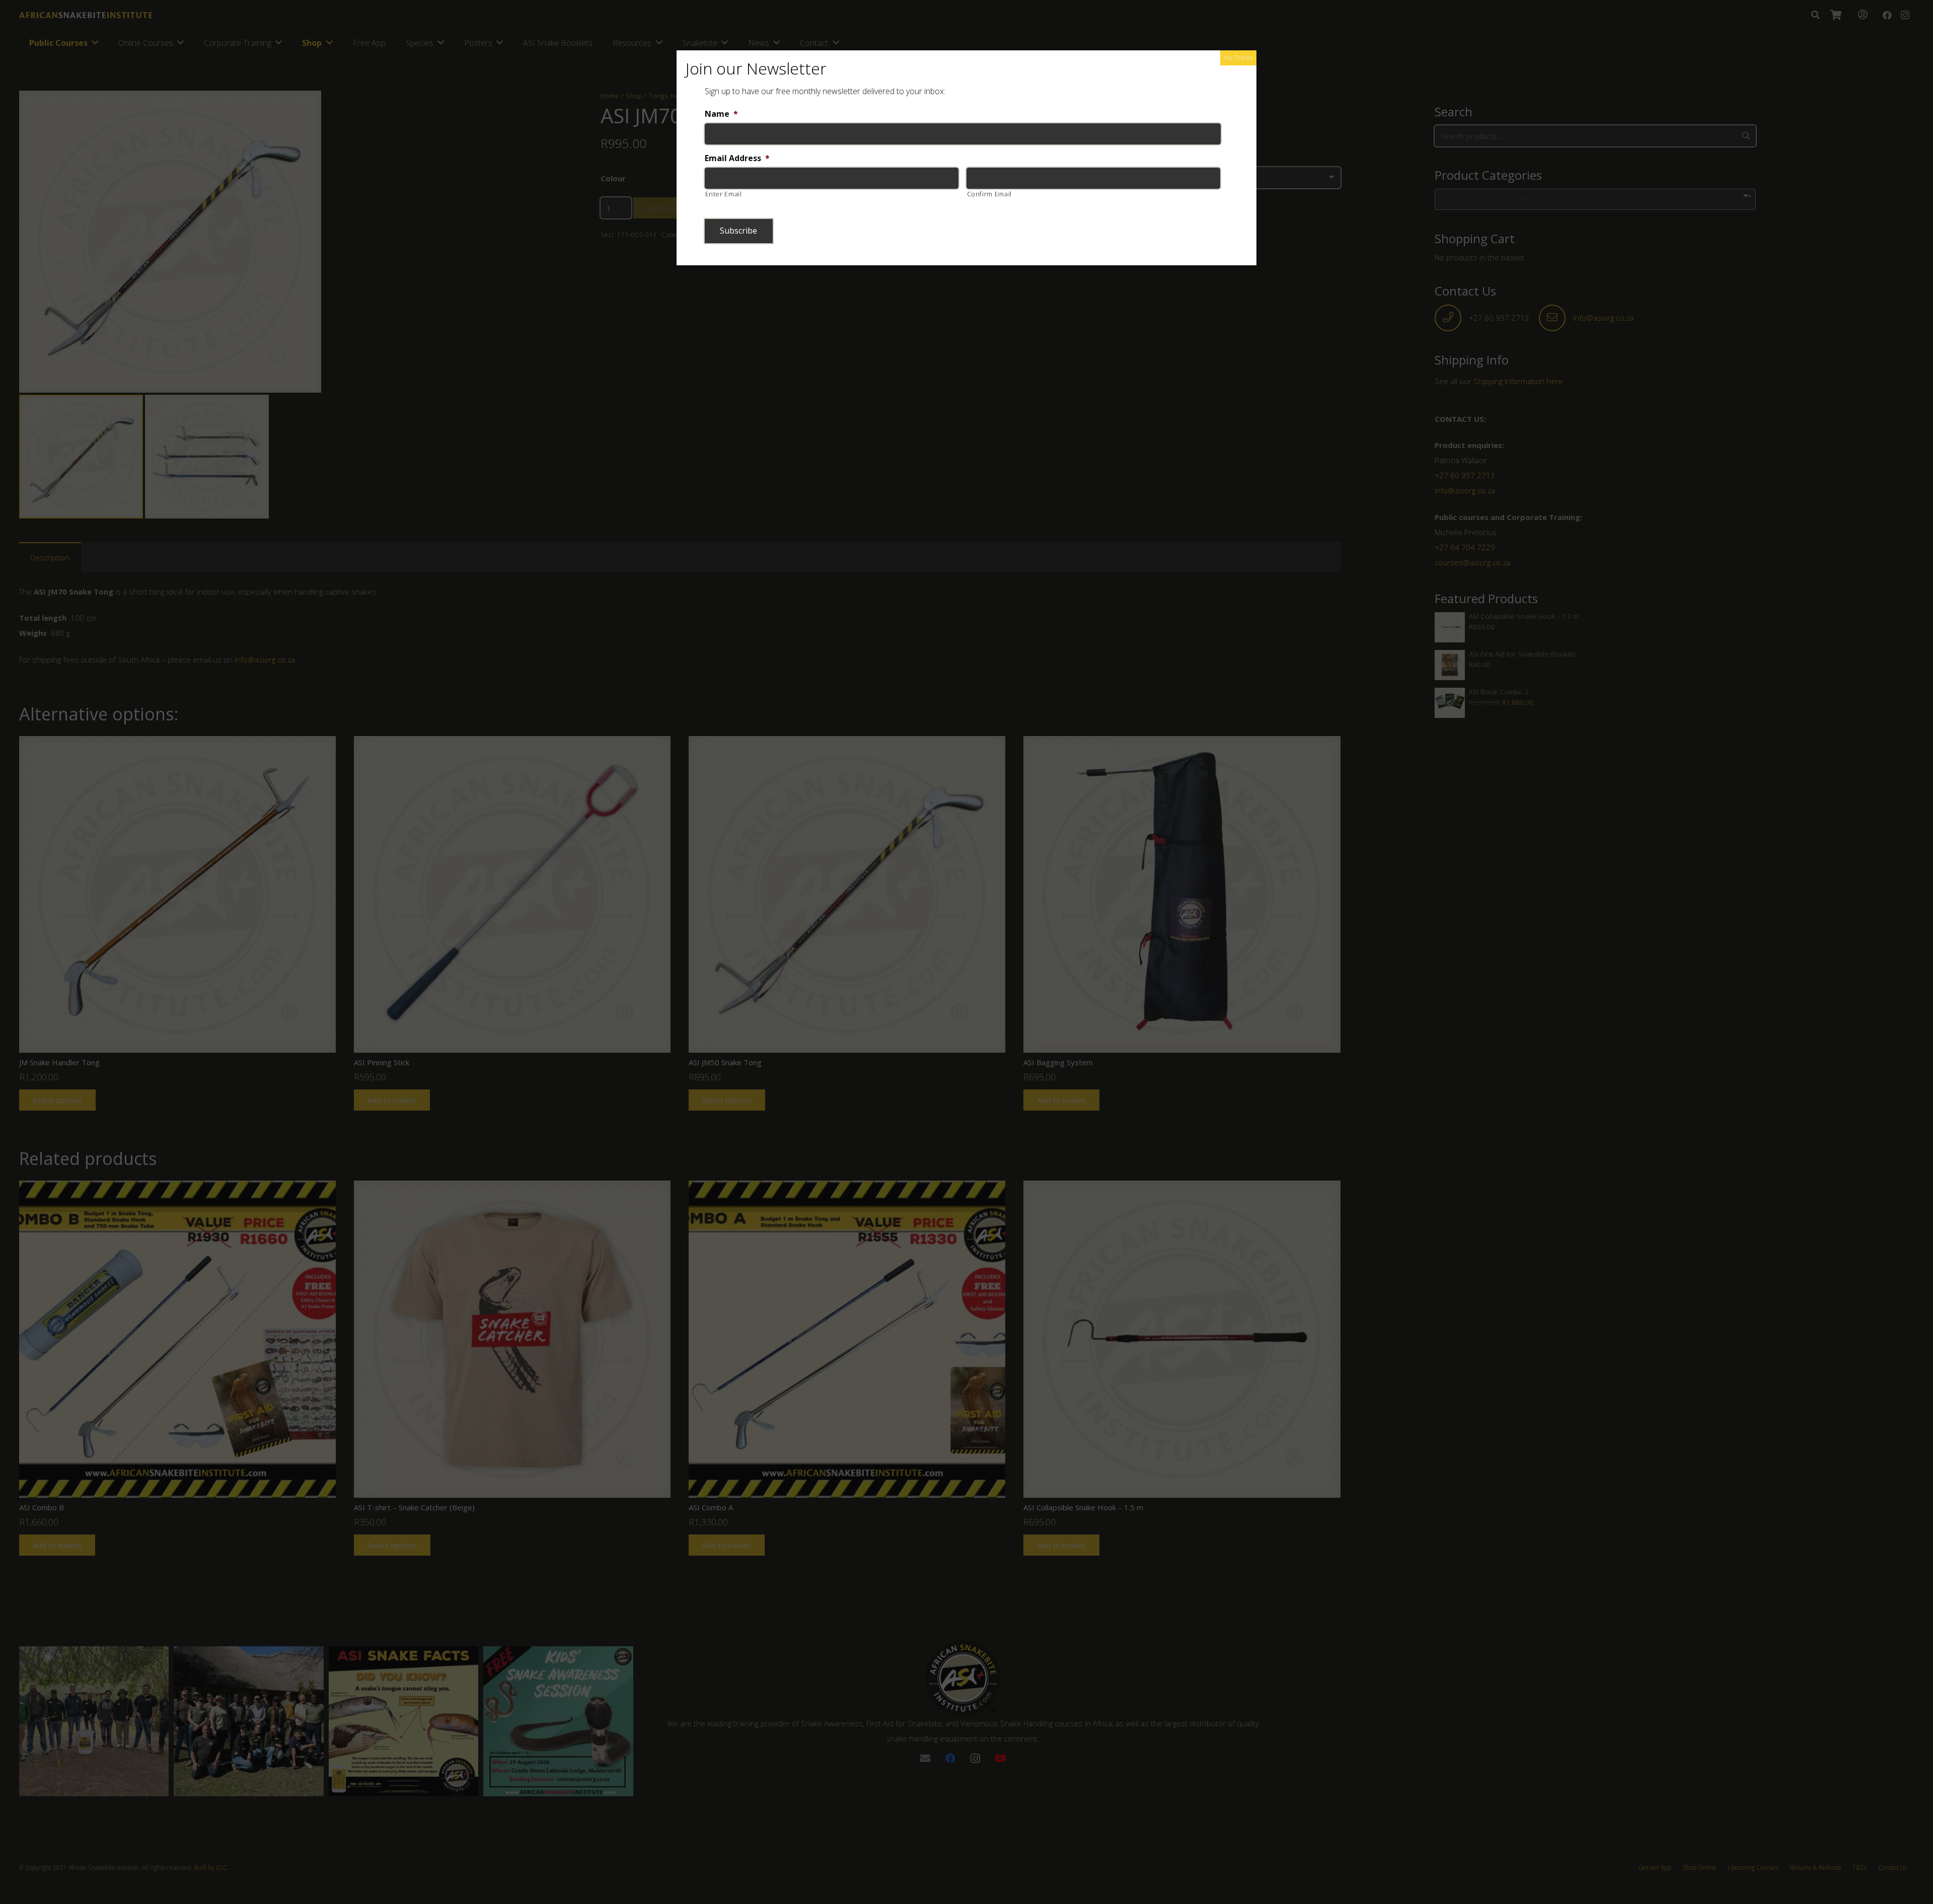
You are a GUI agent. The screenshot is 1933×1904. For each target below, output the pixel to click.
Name (721, 114)
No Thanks (1238, 58)
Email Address (737, 158)
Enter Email (724, 194)
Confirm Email (990, 194)
